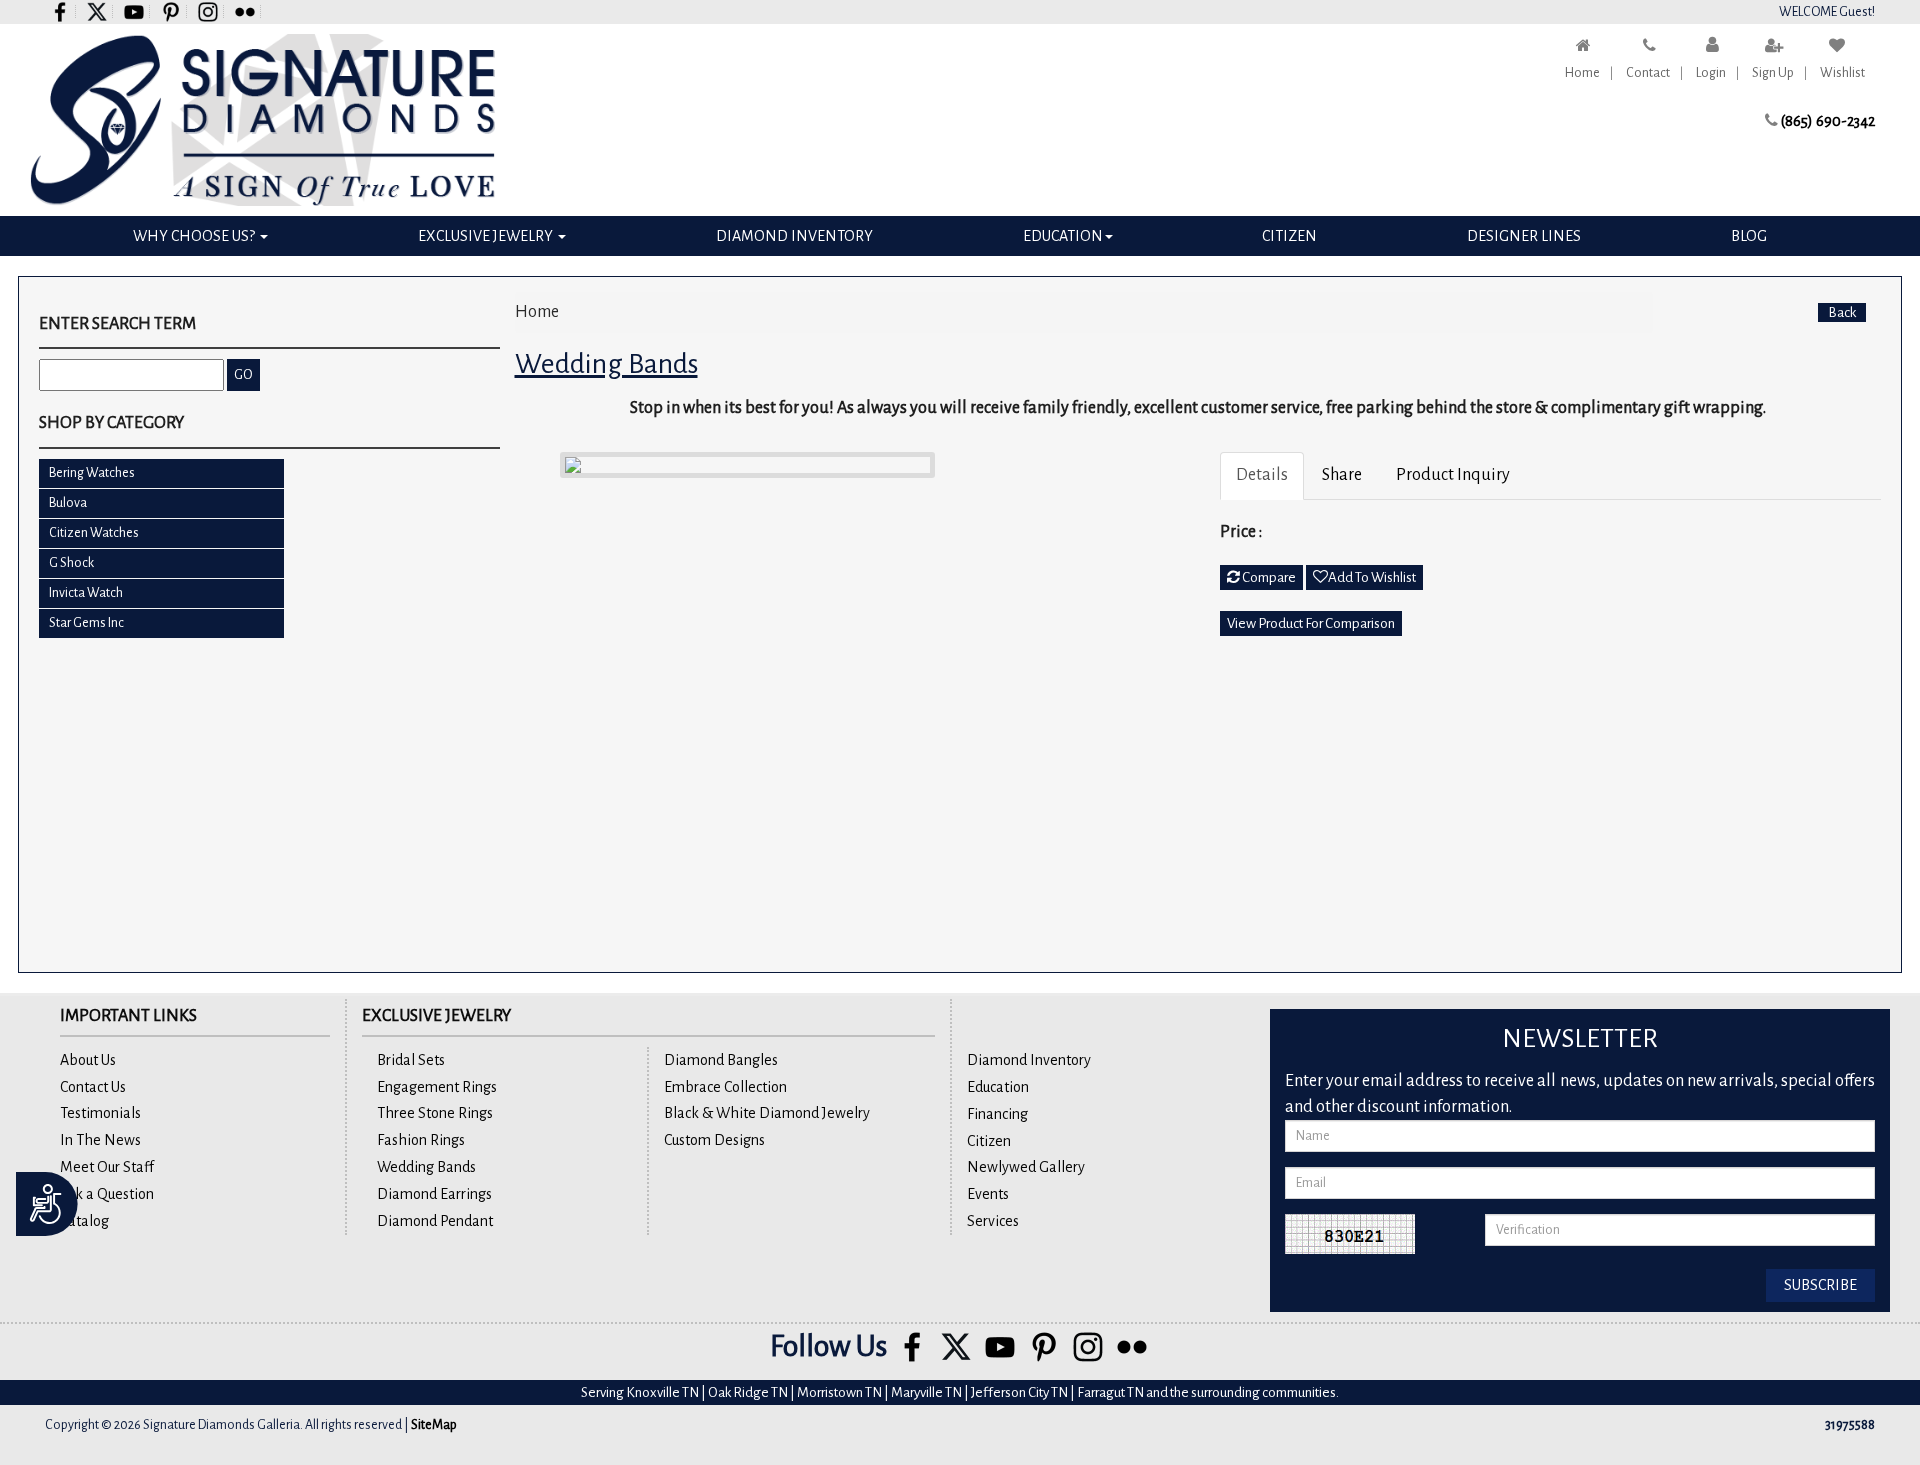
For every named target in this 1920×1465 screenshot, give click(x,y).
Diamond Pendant (435, 1221)
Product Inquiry (1453, 475)
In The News (100, 1140)
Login (1711, 73)
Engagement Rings (437, 1087)
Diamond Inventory (794, 236)
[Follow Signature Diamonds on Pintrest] (171, 11)
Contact (1648, 73)
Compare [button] (1268, 577)
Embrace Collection (725, 1087)
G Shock (71, 563)
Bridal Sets (411, 1060)
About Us (88, 1060)
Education (1063, 236)
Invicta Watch (86, 593)
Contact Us (93, 1087)
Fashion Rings (421, 1140)
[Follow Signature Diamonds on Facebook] (60, 11)
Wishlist (1842, 73)
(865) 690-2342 (1828, 121)
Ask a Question (107, 1194)
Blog (1749, 236)
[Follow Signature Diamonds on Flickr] (245, 11)
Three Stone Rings (435, 1113)
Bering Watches (92, 473)
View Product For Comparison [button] (1311, 623)
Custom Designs (714, 1140)
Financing (997, 1114)
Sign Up (1773, 73)
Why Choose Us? (195, 236)
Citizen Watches (94, 533)
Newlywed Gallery (1026, 1167)
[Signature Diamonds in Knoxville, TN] (262, 120)
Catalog (84, 1221)
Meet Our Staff (107, 1167)
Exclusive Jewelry (487, 236)
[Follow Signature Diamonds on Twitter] (97, 11)
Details (1262, 475)
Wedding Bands (426, 1167)
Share (1342, 475)
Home (1582, 73)
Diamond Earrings (434, 1194)
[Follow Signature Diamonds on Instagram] (208, 11)
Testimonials (100, 1113)
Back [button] (1842, 312)
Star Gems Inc (86, 623)
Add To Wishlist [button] (1372, 577)
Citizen (1289, 236)
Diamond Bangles (721, 1060)
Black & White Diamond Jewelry (767, 1113)
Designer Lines (1524, 236)
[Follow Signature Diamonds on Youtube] (134, 11)
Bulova (68, 503)
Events (988, 1194)
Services (993, 1221)
